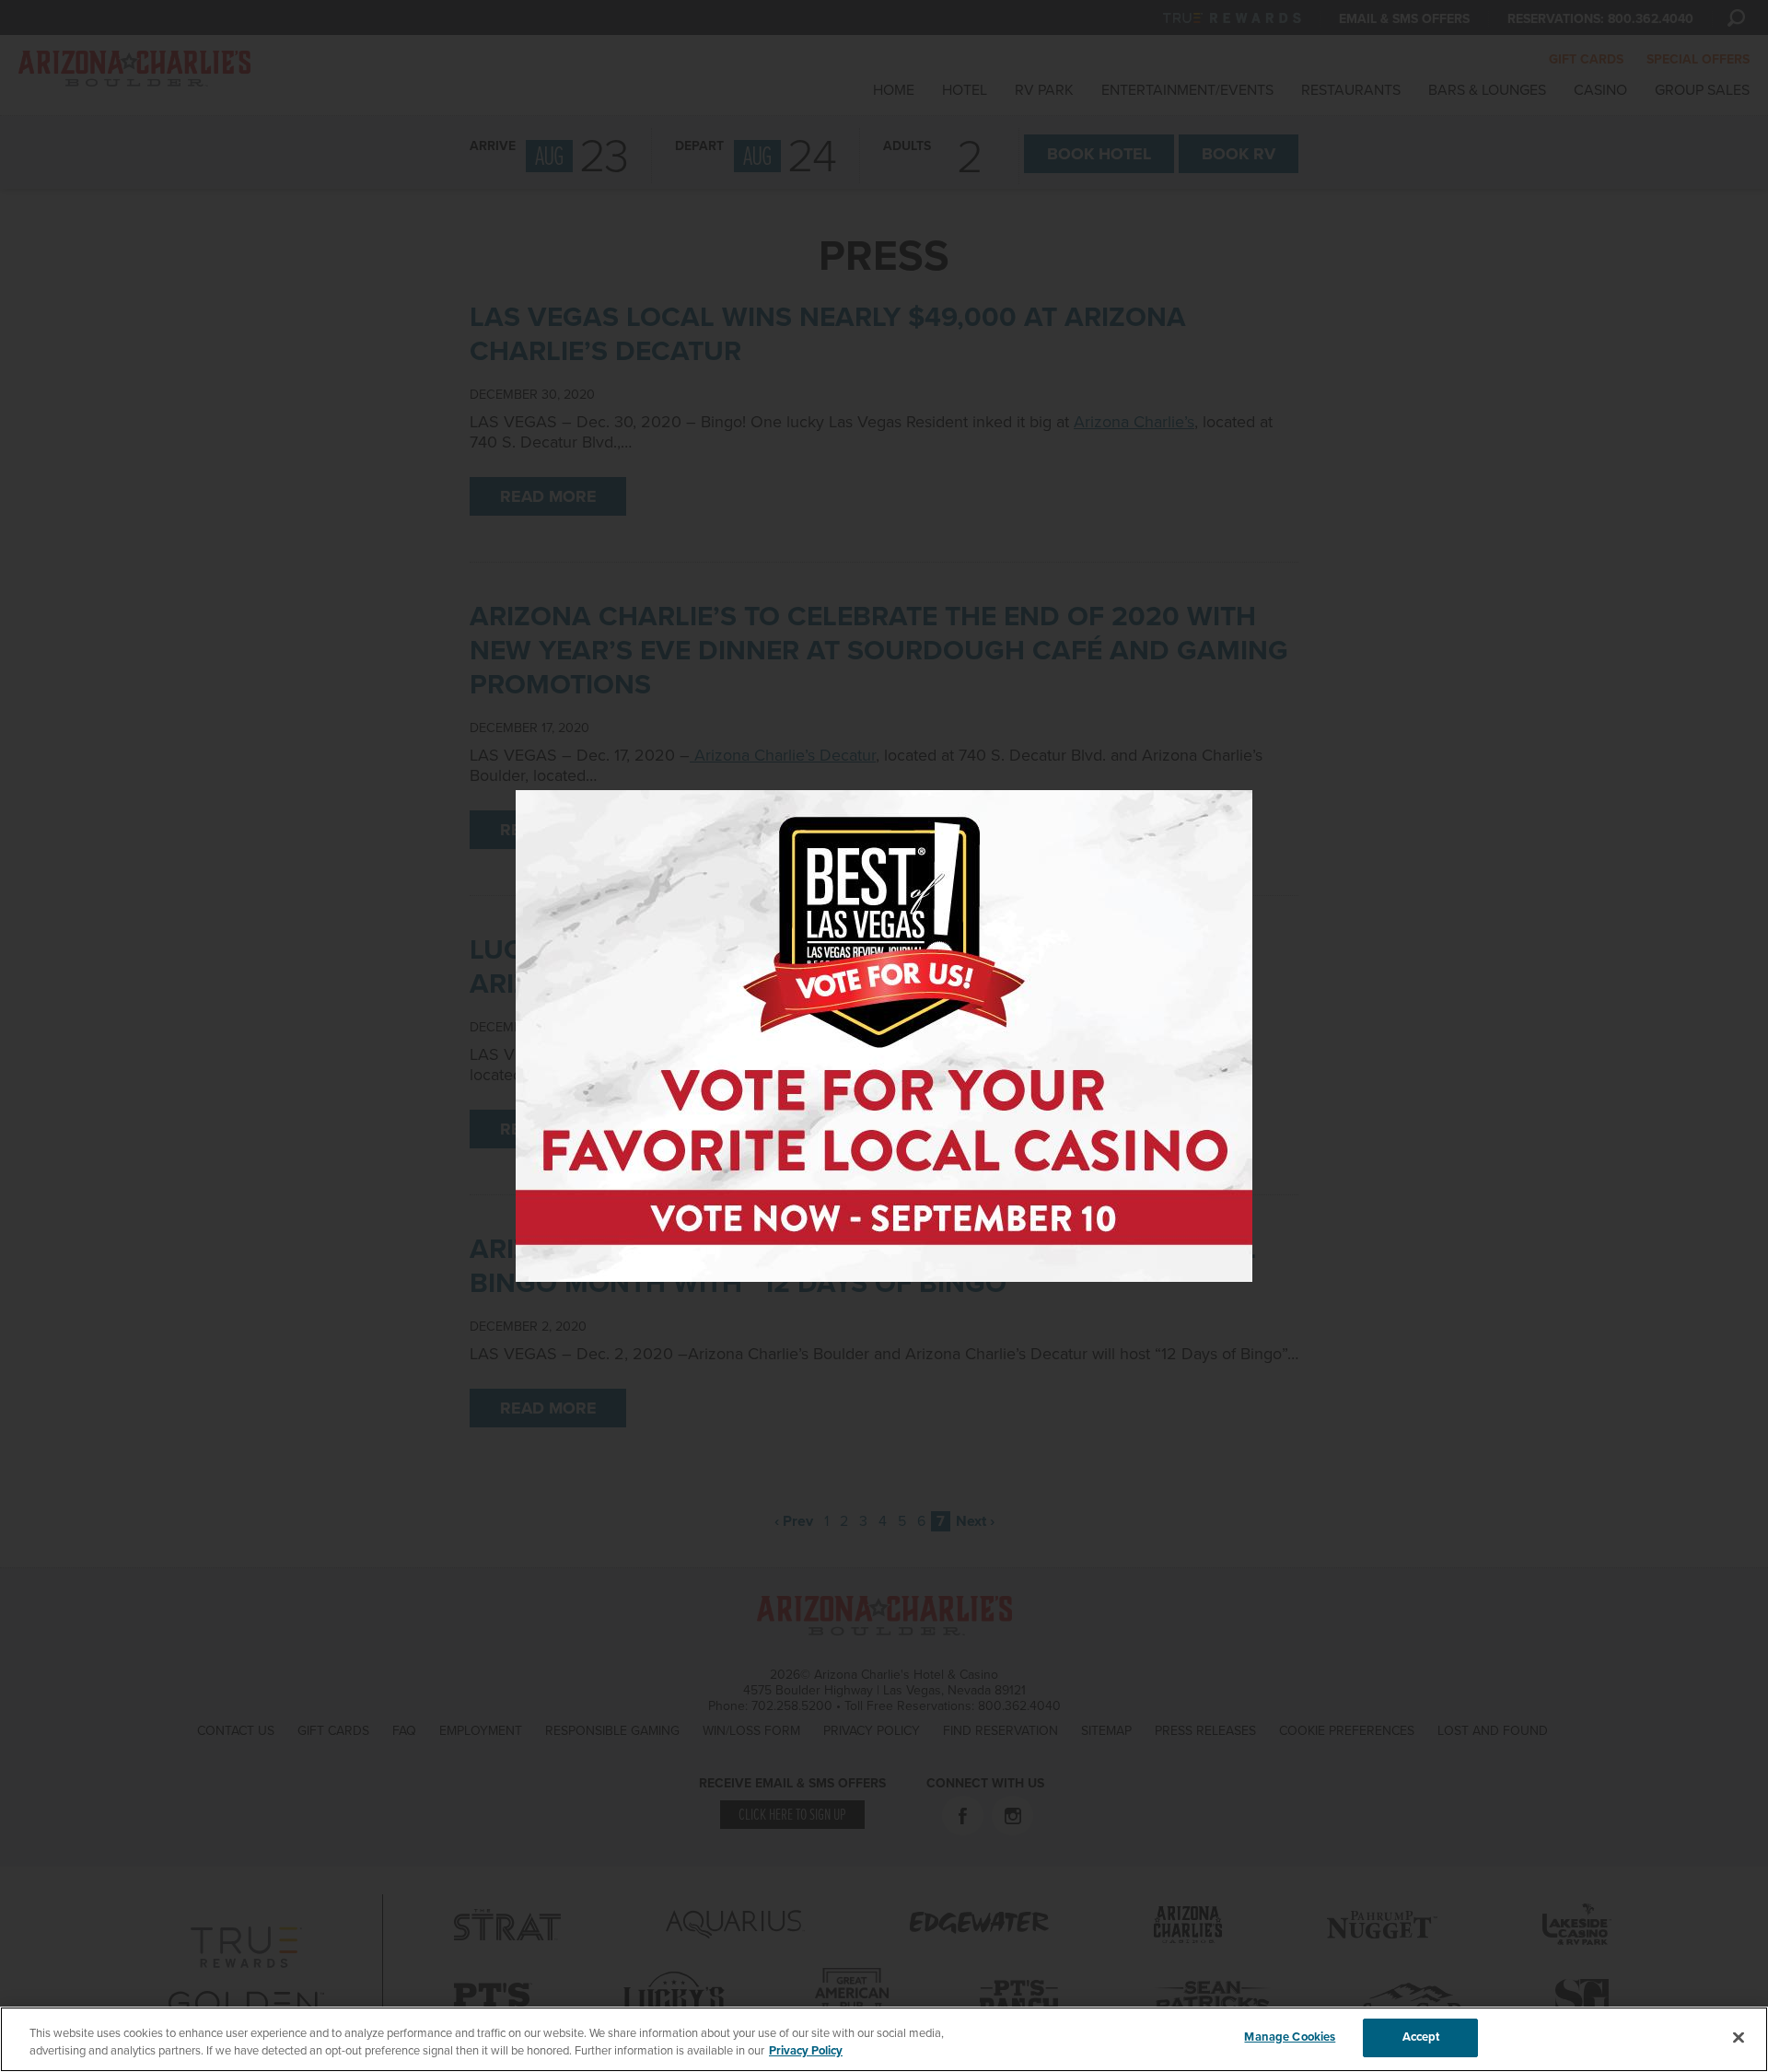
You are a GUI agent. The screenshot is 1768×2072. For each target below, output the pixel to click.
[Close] (1739, 2037)
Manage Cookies (1290, 2037)
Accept (1421, 2037)
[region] (884, 2039)
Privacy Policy (806, 2052)
